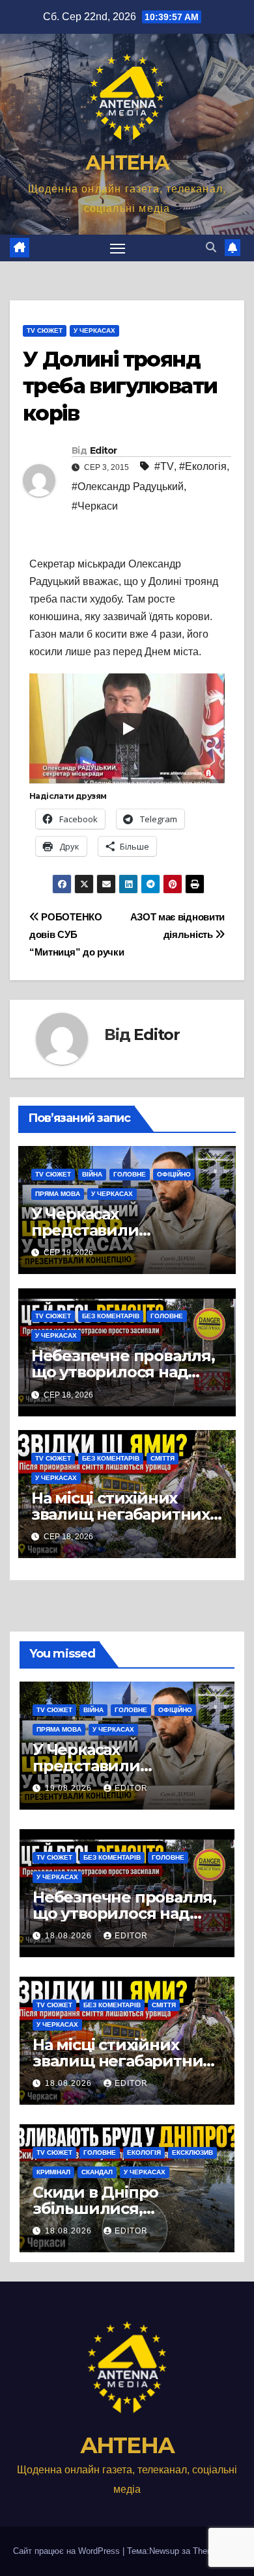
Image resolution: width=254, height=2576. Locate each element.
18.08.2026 (70, 1936)
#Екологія (203, 466)
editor (131, 1788)
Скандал (97, 2172)
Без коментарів (111, 1316)
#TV (164, 466)
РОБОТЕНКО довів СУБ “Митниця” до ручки (77, 934)
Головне (130, 1174)
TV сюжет (45, 331)
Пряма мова (58, 1194)
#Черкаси (95, 506)
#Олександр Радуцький (128, 487)
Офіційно (174, 1174)
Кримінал (53, 2172)
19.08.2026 (70, 1788)
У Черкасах (94, 331)
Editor (104, 450)
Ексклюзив (192, 2153)
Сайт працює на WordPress (68, 2551)
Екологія (144, 2153)
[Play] (128, 729)
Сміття (162, 1458)
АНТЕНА (127, 163)
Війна (92, 1174)
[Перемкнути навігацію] (118, 248)
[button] (211, 247)
